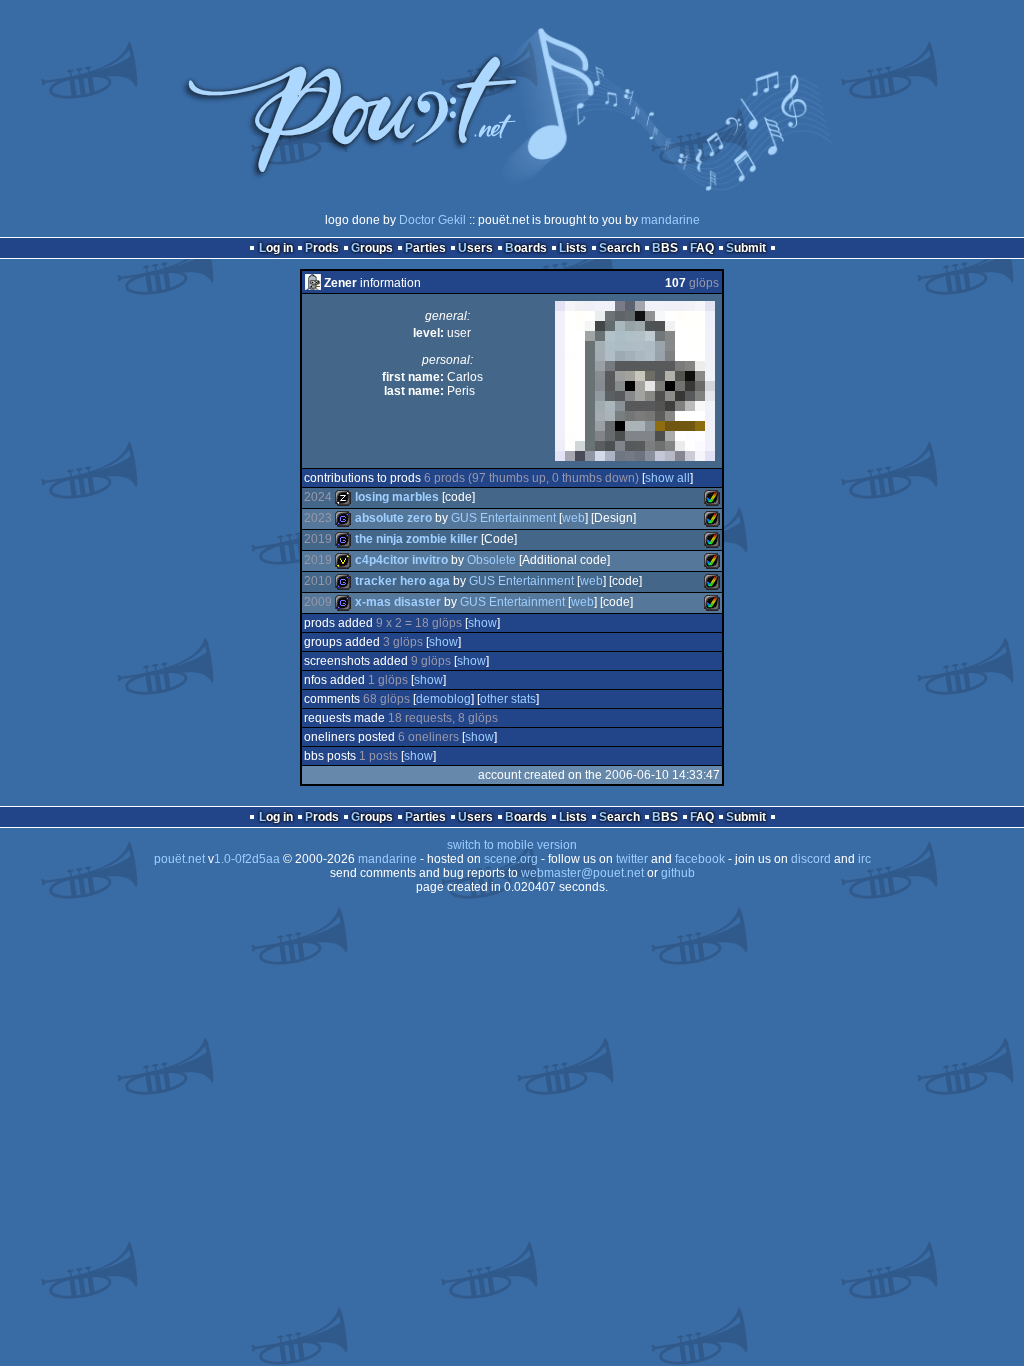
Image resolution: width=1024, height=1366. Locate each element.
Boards (526, 248)
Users (475, 248)
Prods (322, 248)
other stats (508, 699)
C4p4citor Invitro (401, 560)
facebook (700, 859)
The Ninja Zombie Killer (416, 539)
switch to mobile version (512, 845)
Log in (276, 248)
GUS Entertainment (503, 518)
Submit (746, 248)
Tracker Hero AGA (402, 581)
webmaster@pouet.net (582, 873)
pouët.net (179, 859)
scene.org (511, 859)
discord (811, 859)
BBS (665, 248)
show (482, 623)
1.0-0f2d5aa (247, 859)
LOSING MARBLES (397, 497)
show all (667, 478)
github (678, 873)
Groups (372, 248)
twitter (632, 859)
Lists (573, 248)
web (573, 518)
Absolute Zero (393, 518)
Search (619, 248)
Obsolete (491, 560)
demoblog (443, 699)
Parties (425, 248)
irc (864, 859)
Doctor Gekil (432, 220)
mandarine (670, 220)
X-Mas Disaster (398, 602)
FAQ (702, 248)
